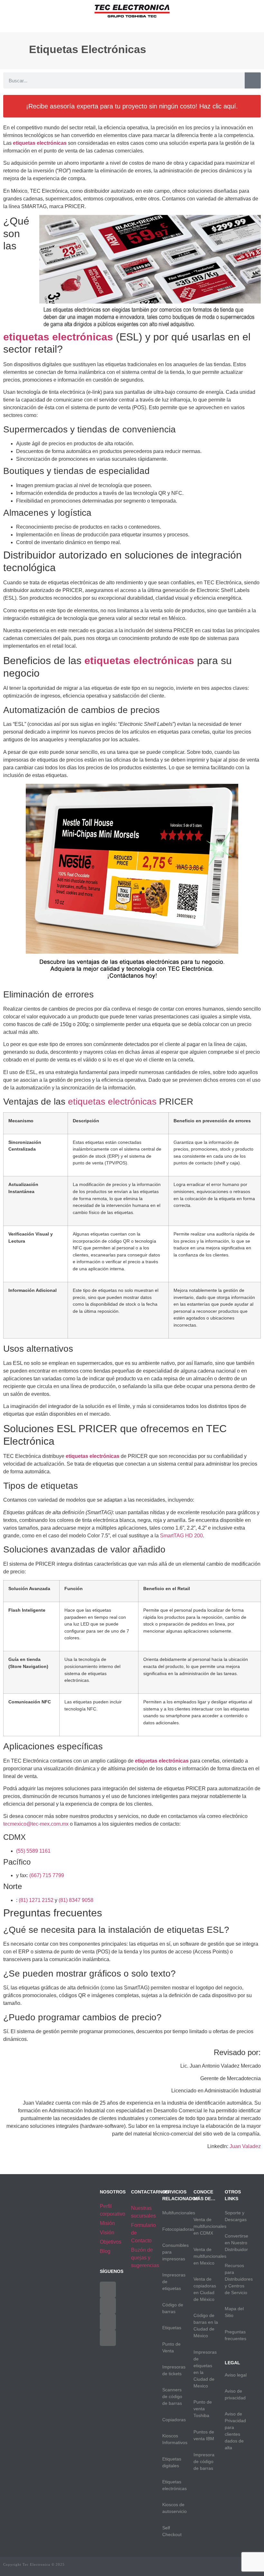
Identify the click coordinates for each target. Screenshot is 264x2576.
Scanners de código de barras (172, 2396)
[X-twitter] (108, 2306)
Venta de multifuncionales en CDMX (210, 2226)
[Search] (253, 80)
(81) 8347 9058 (76, 1900)
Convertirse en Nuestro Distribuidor (236, 2243)
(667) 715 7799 (47, 1875)
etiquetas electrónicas (112, 1102)
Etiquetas (172, 2328)
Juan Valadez (245, 2146)
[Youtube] (108, 2322)
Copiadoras (174, 2420)
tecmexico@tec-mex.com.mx (36, 1824)
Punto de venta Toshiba (203, 2409)
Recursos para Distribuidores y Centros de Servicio (239, 2279)
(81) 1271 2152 (36, 1900)
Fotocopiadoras (178, 2229)
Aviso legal (236, 2375)
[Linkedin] (108, 2338)
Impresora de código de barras (204, 2461)
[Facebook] (108, 2290)
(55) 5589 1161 (33, 1851)
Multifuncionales (179, 2213)
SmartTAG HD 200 (181, 1536)
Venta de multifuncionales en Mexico (210, 2256)
